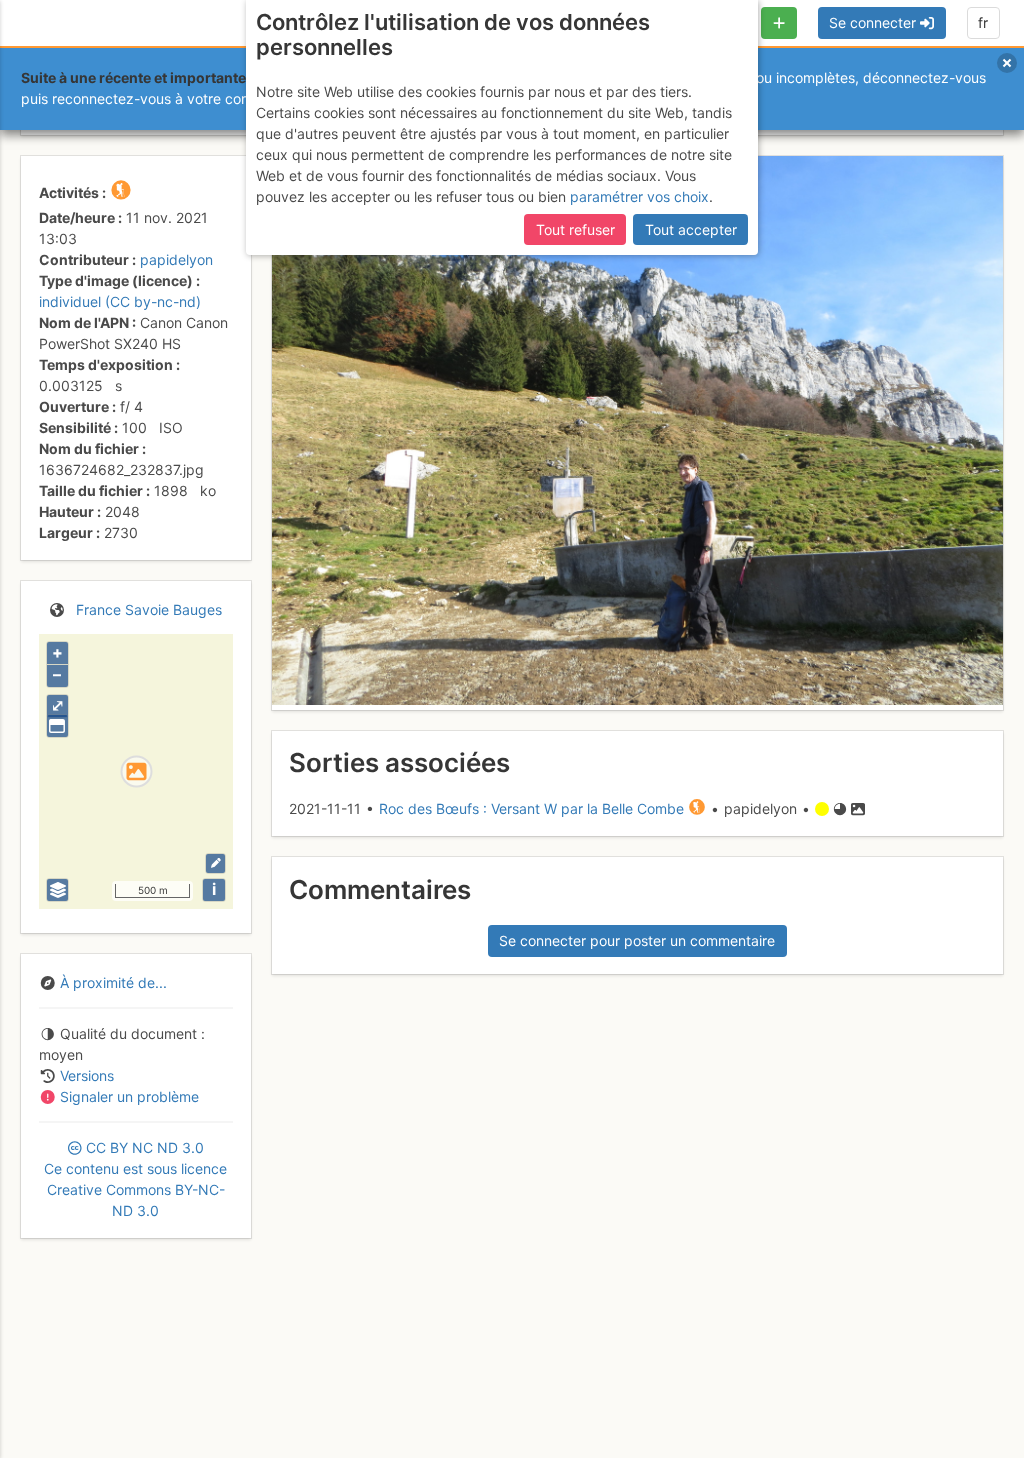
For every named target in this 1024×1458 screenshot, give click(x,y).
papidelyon (176, 259)
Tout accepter (691, 229)
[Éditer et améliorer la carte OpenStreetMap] (215, 863)
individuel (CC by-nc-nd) (120, 301)
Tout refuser (575, 229)
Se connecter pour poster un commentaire (637, 940)
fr (983, 22)
